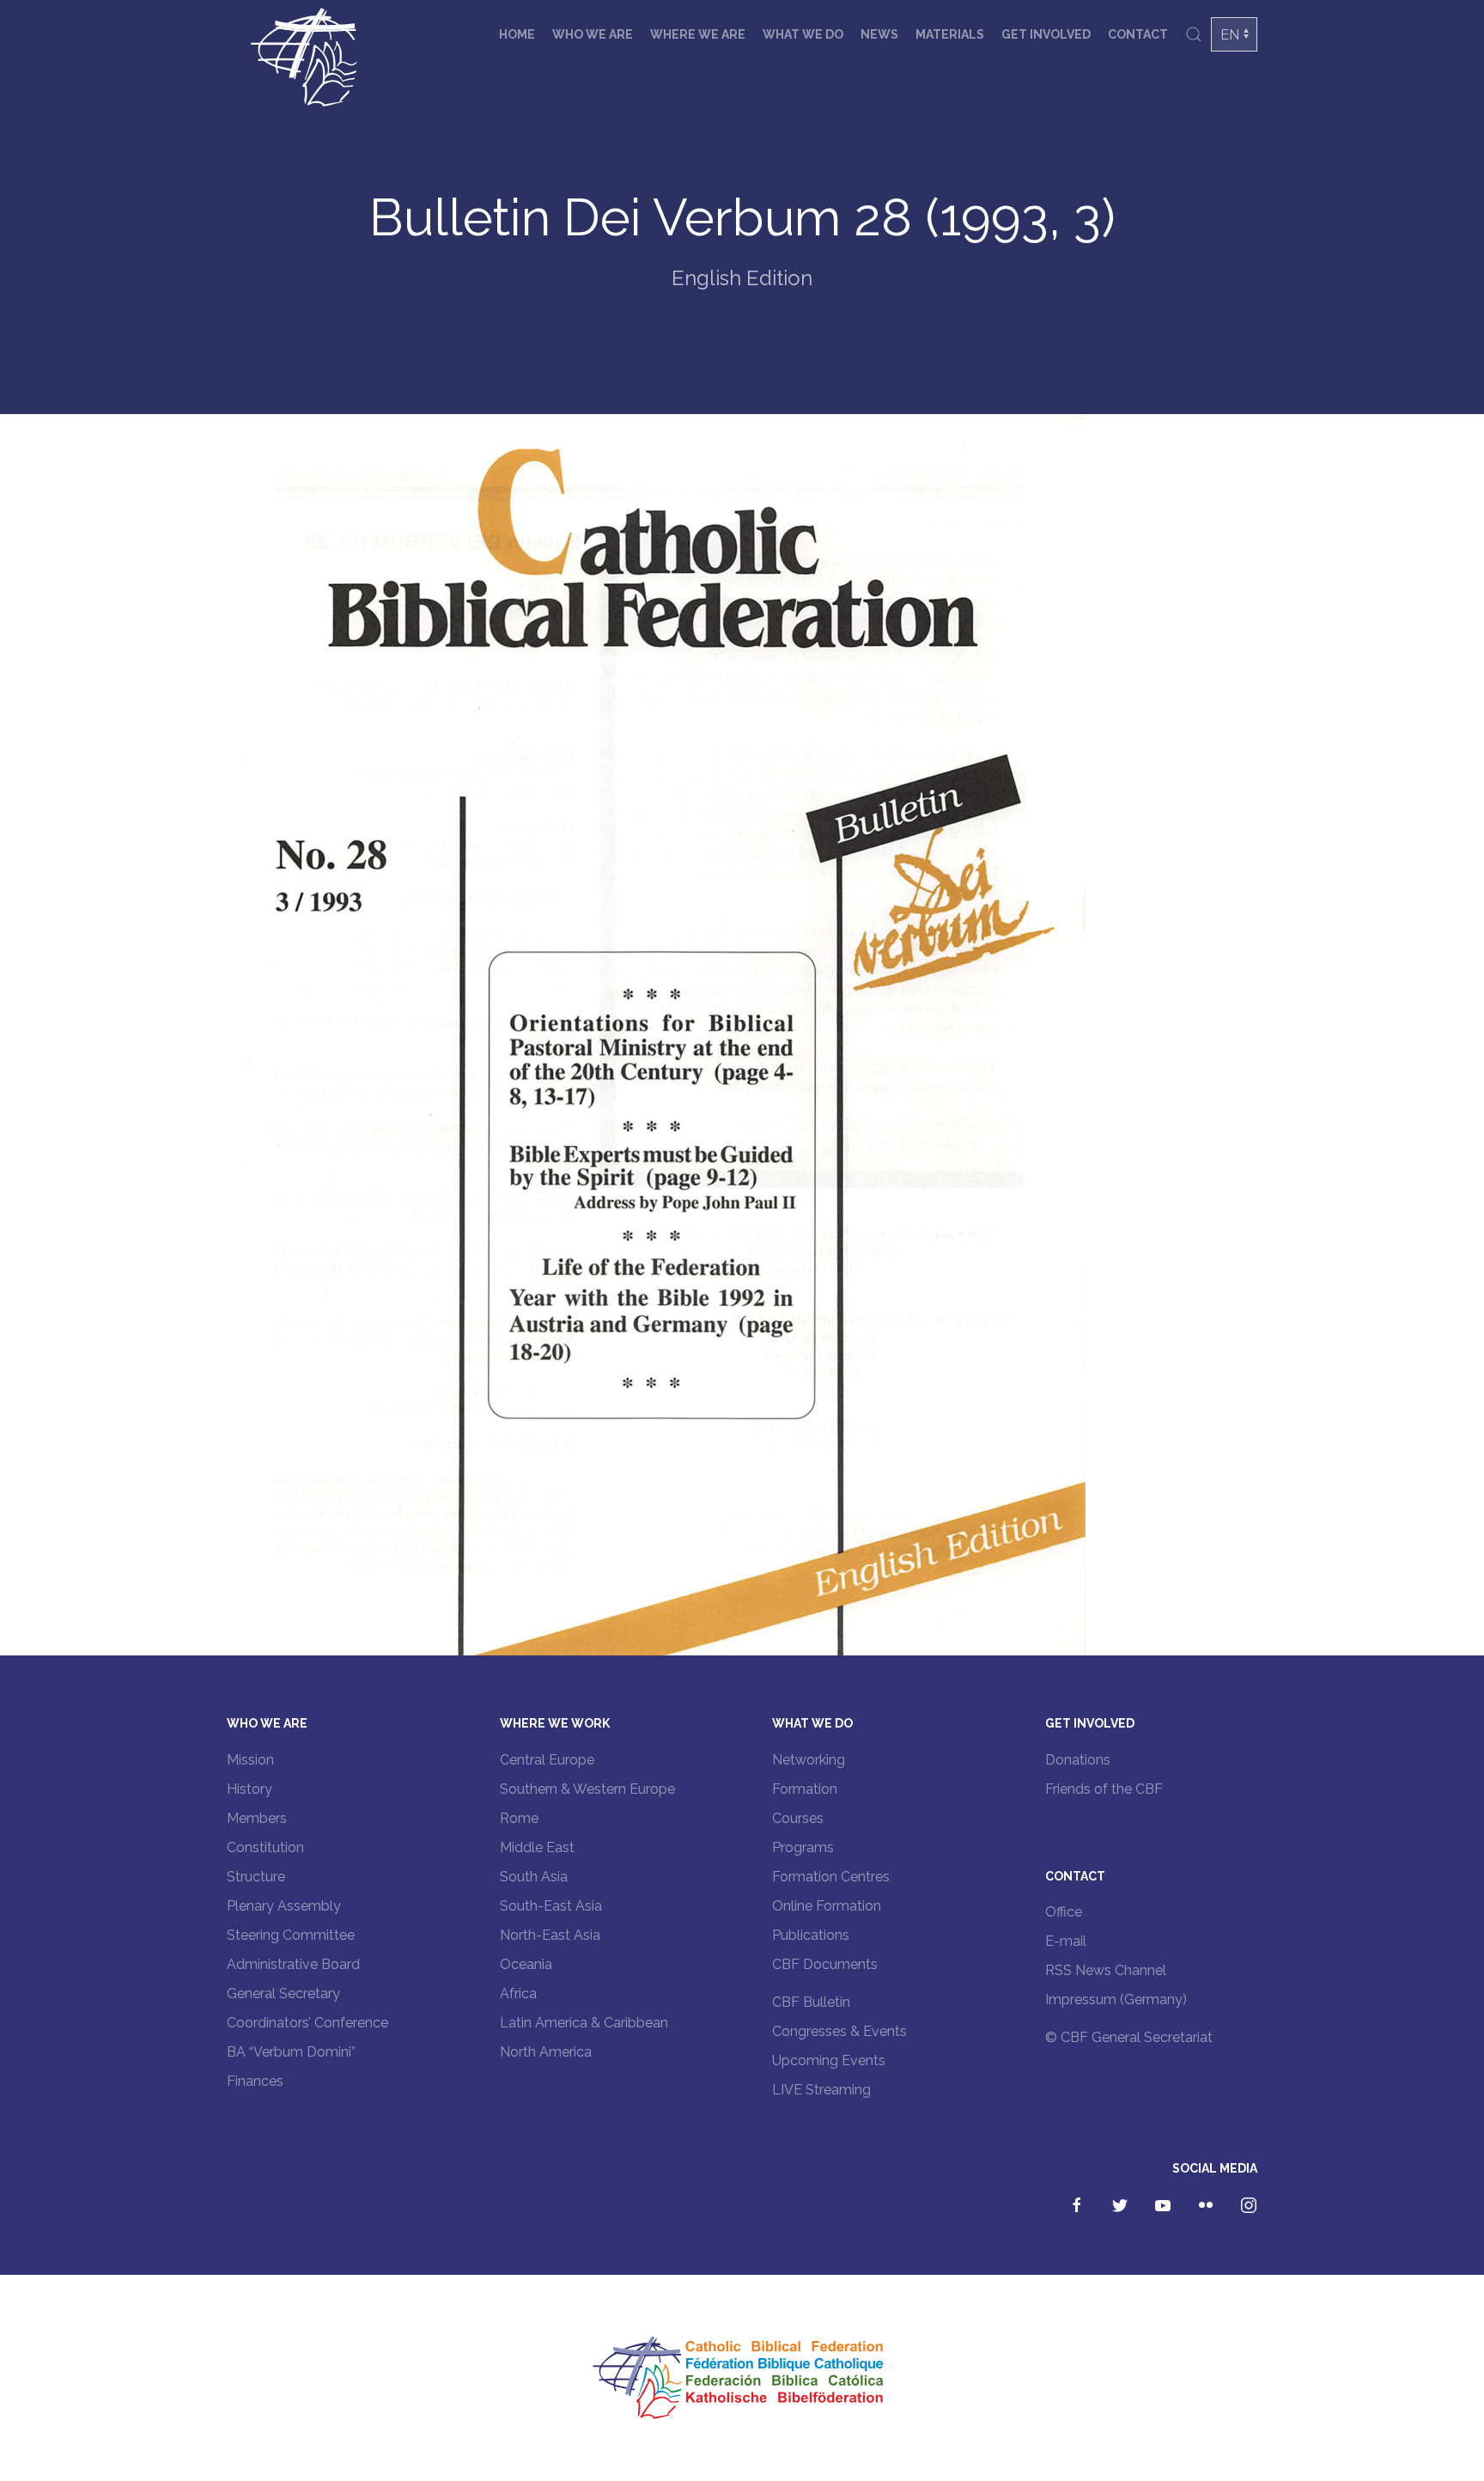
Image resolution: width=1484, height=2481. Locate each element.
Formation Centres (831, 1877)
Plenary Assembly (284, 1906)
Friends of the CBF (1104, 1789)
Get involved (1046, 34)
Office (1064, 1912)
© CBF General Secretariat (1129, 2037)
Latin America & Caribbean (584, 2023)
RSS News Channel (1106, 1970)
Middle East (537, 1847)
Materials (950, 34)
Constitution (265, 1847)
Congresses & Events (839, 2031)
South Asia (534, 1877)
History (249, 1789)
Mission (250, 1760)
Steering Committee (291, 1935)
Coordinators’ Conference (307, 2023)
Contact (1138, 34)
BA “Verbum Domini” (291, 2052)
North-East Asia (550, 1935)
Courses (798, 1818)
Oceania (526, 1964)
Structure (256, 1877)
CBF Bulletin (811, 2002)
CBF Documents (825, 1964)
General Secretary (283, 1993)
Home (517, 34)
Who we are (593, 34)
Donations (1078, 1760)
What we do (803, 34)
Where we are (698, 34)
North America (546, 2052)
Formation (805, 1789)
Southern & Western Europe (587, 1789)
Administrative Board (293, 1964)
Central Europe (547, 1760)
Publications (811, 1935)
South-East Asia (551, 1906)
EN (1230, 35)
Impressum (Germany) (1116, 1999)
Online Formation (827, 1906)
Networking (809, 1760)
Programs (803, 1847)
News (879, 34)
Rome (519, 1818)
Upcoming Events (829, 2060)
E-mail (1066, 1941)
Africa (518, 1993)
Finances (255, 2081)
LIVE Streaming (821, 2090)
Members (257, 1818)
